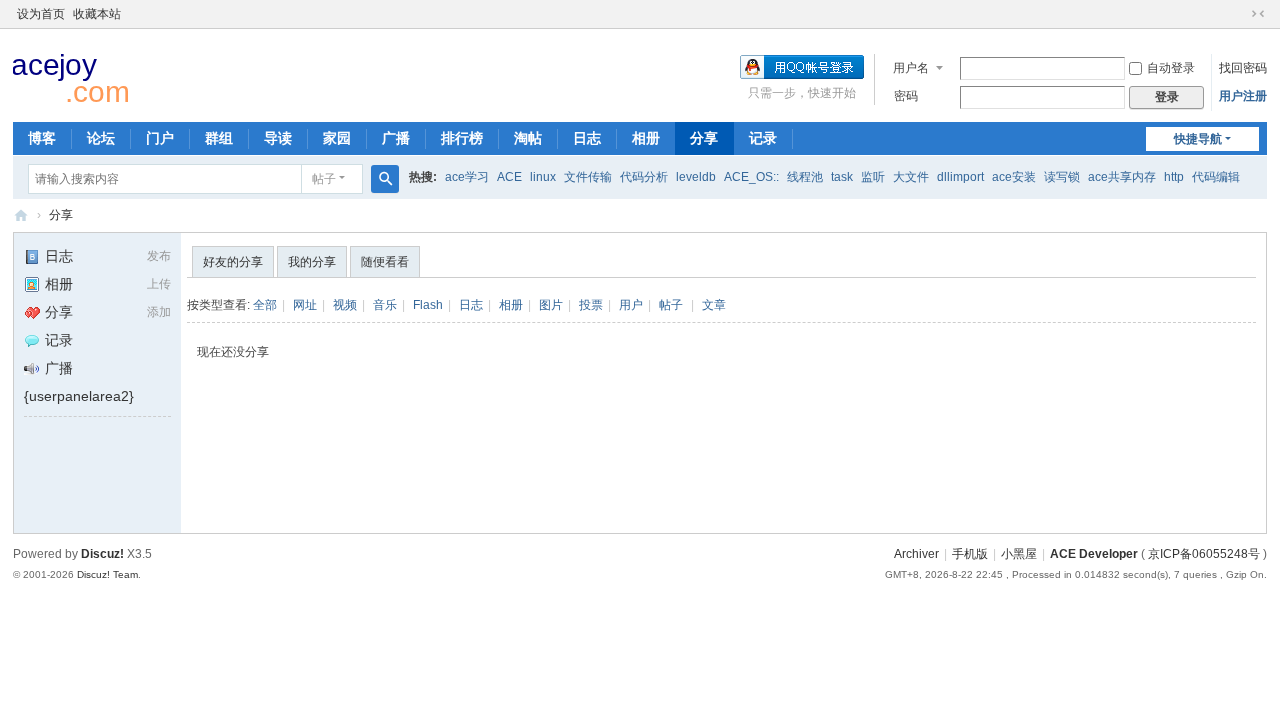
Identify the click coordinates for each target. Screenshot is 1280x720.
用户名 (911, 68)
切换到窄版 (1258, 14)
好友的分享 (233, 262)
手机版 (970, 554)
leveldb (696, 177)
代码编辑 (1216, 177)
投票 (591, 305)
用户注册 (1243, 96)
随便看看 (385, 262)
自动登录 (1171, 68)
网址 (305, 305)
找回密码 (1243, 68)
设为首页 (41, 14)
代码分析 (644, 177)
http (1174, 177)
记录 (763, 138)
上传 (159, 284)
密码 (906, 96)
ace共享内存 (1122, 177)
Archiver (916, 554)
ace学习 (467, 177)
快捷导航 (1198, 139)
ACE (509, 177)
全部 (265, 305)
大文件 (911, 177)
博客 (42, 138)
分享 (704, 138)
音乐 (385, 305)
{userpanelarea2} (79, 396)
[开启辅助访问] (1239, 14)
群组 (219, 138)
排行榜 (462, 138)
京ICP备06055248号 (1204, 554)
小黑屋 (1019, 554)
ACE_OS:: (751, 177)
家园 (337, 138)
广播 (396, 138)
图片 (551, 305)
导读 (278, 138)
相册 (646, 138)
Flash (428, 305)
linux (543, 177)
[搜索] (385, 179)
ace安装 (1014, 177)
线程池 (805, 177)
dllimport (960, 177)
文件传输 (588, 177)
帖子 (324, 179)
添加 (159, 312)
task (842, 177)
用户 (631, 305)
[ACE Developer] (77, 76)
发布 (159, 256)
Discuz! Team (107, 574)
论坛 (101, 138)
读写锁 (1062, 177)
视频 (345, 305)
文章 (714, 305)
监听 (873, 177)
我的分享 (312, 262)
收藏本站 (97, 14)
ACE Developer (21, 215)
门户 (160, 138)
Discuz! (102, 554)
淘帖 (528, 138)
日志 (587, 138)
